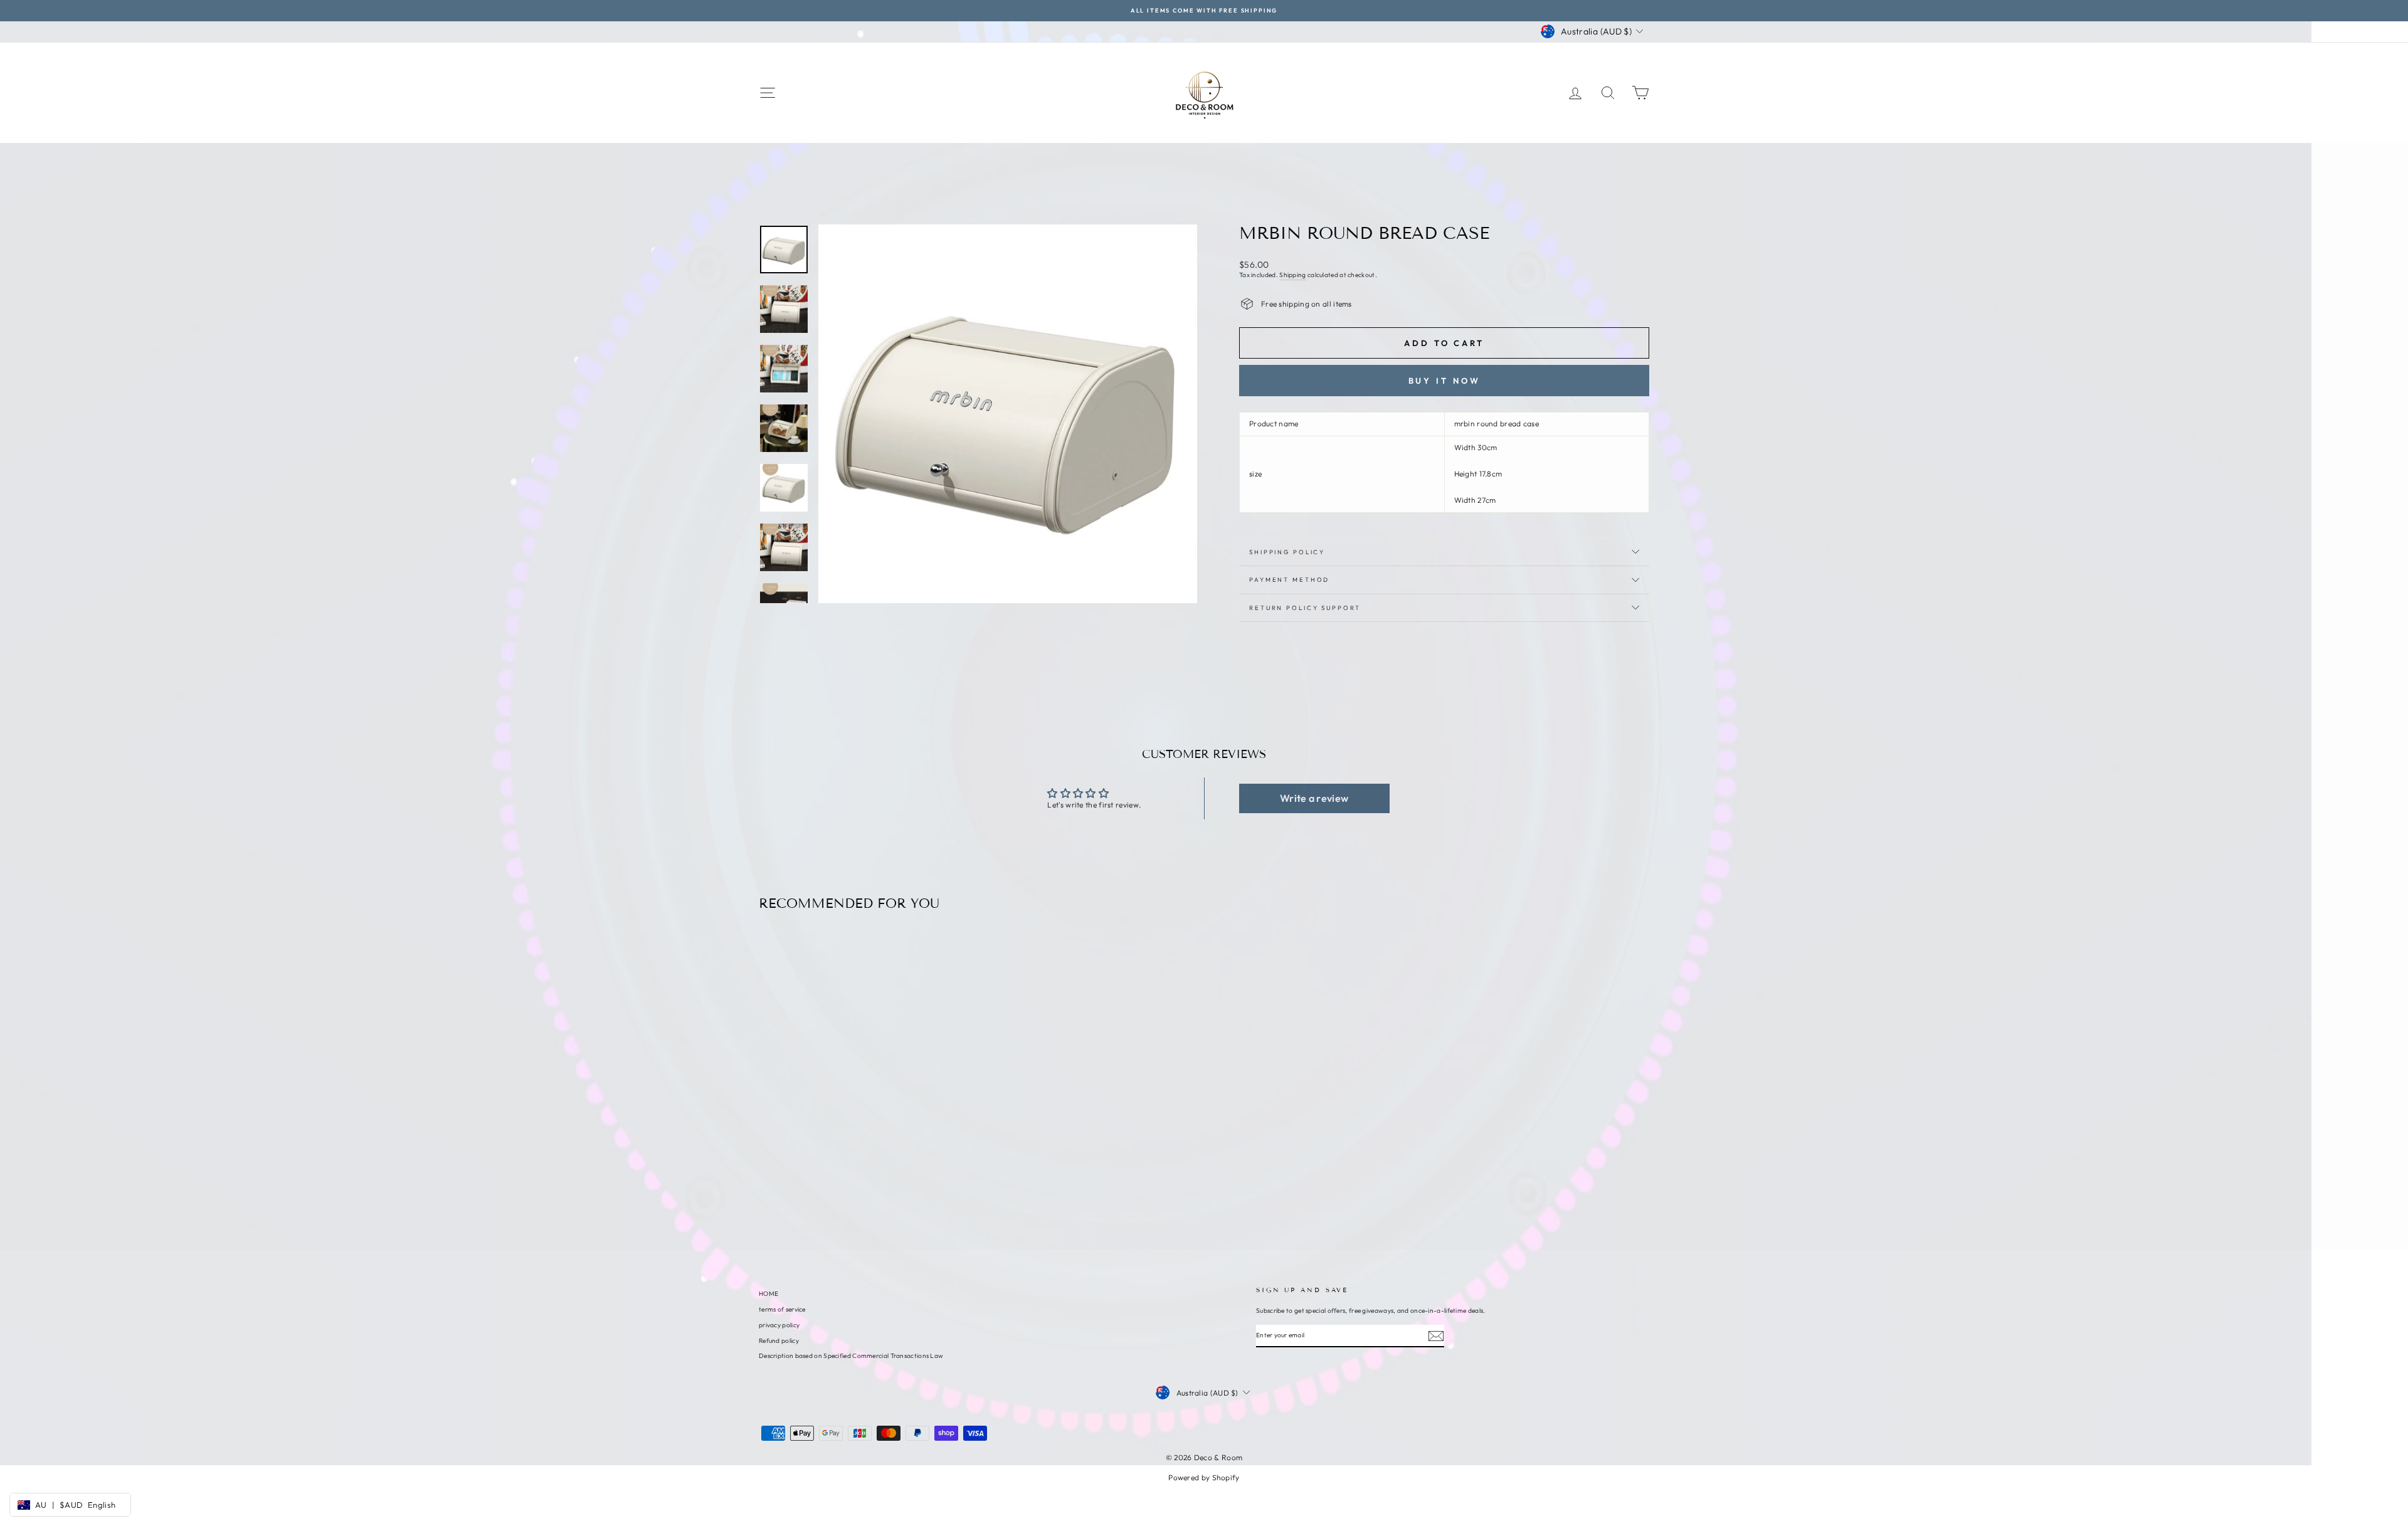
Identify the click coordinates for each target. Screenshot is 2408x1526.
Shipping (1292, 275)
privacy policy (779, 1325)
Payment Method (1289, 579)
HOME (768, 1294)
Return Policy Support (1305, 608)
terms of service (782, 1309)
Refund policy (779, 1341)
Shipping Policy (1287, 552)
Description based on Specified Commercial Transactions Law (851, 1356)
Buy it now (1444, 381)
